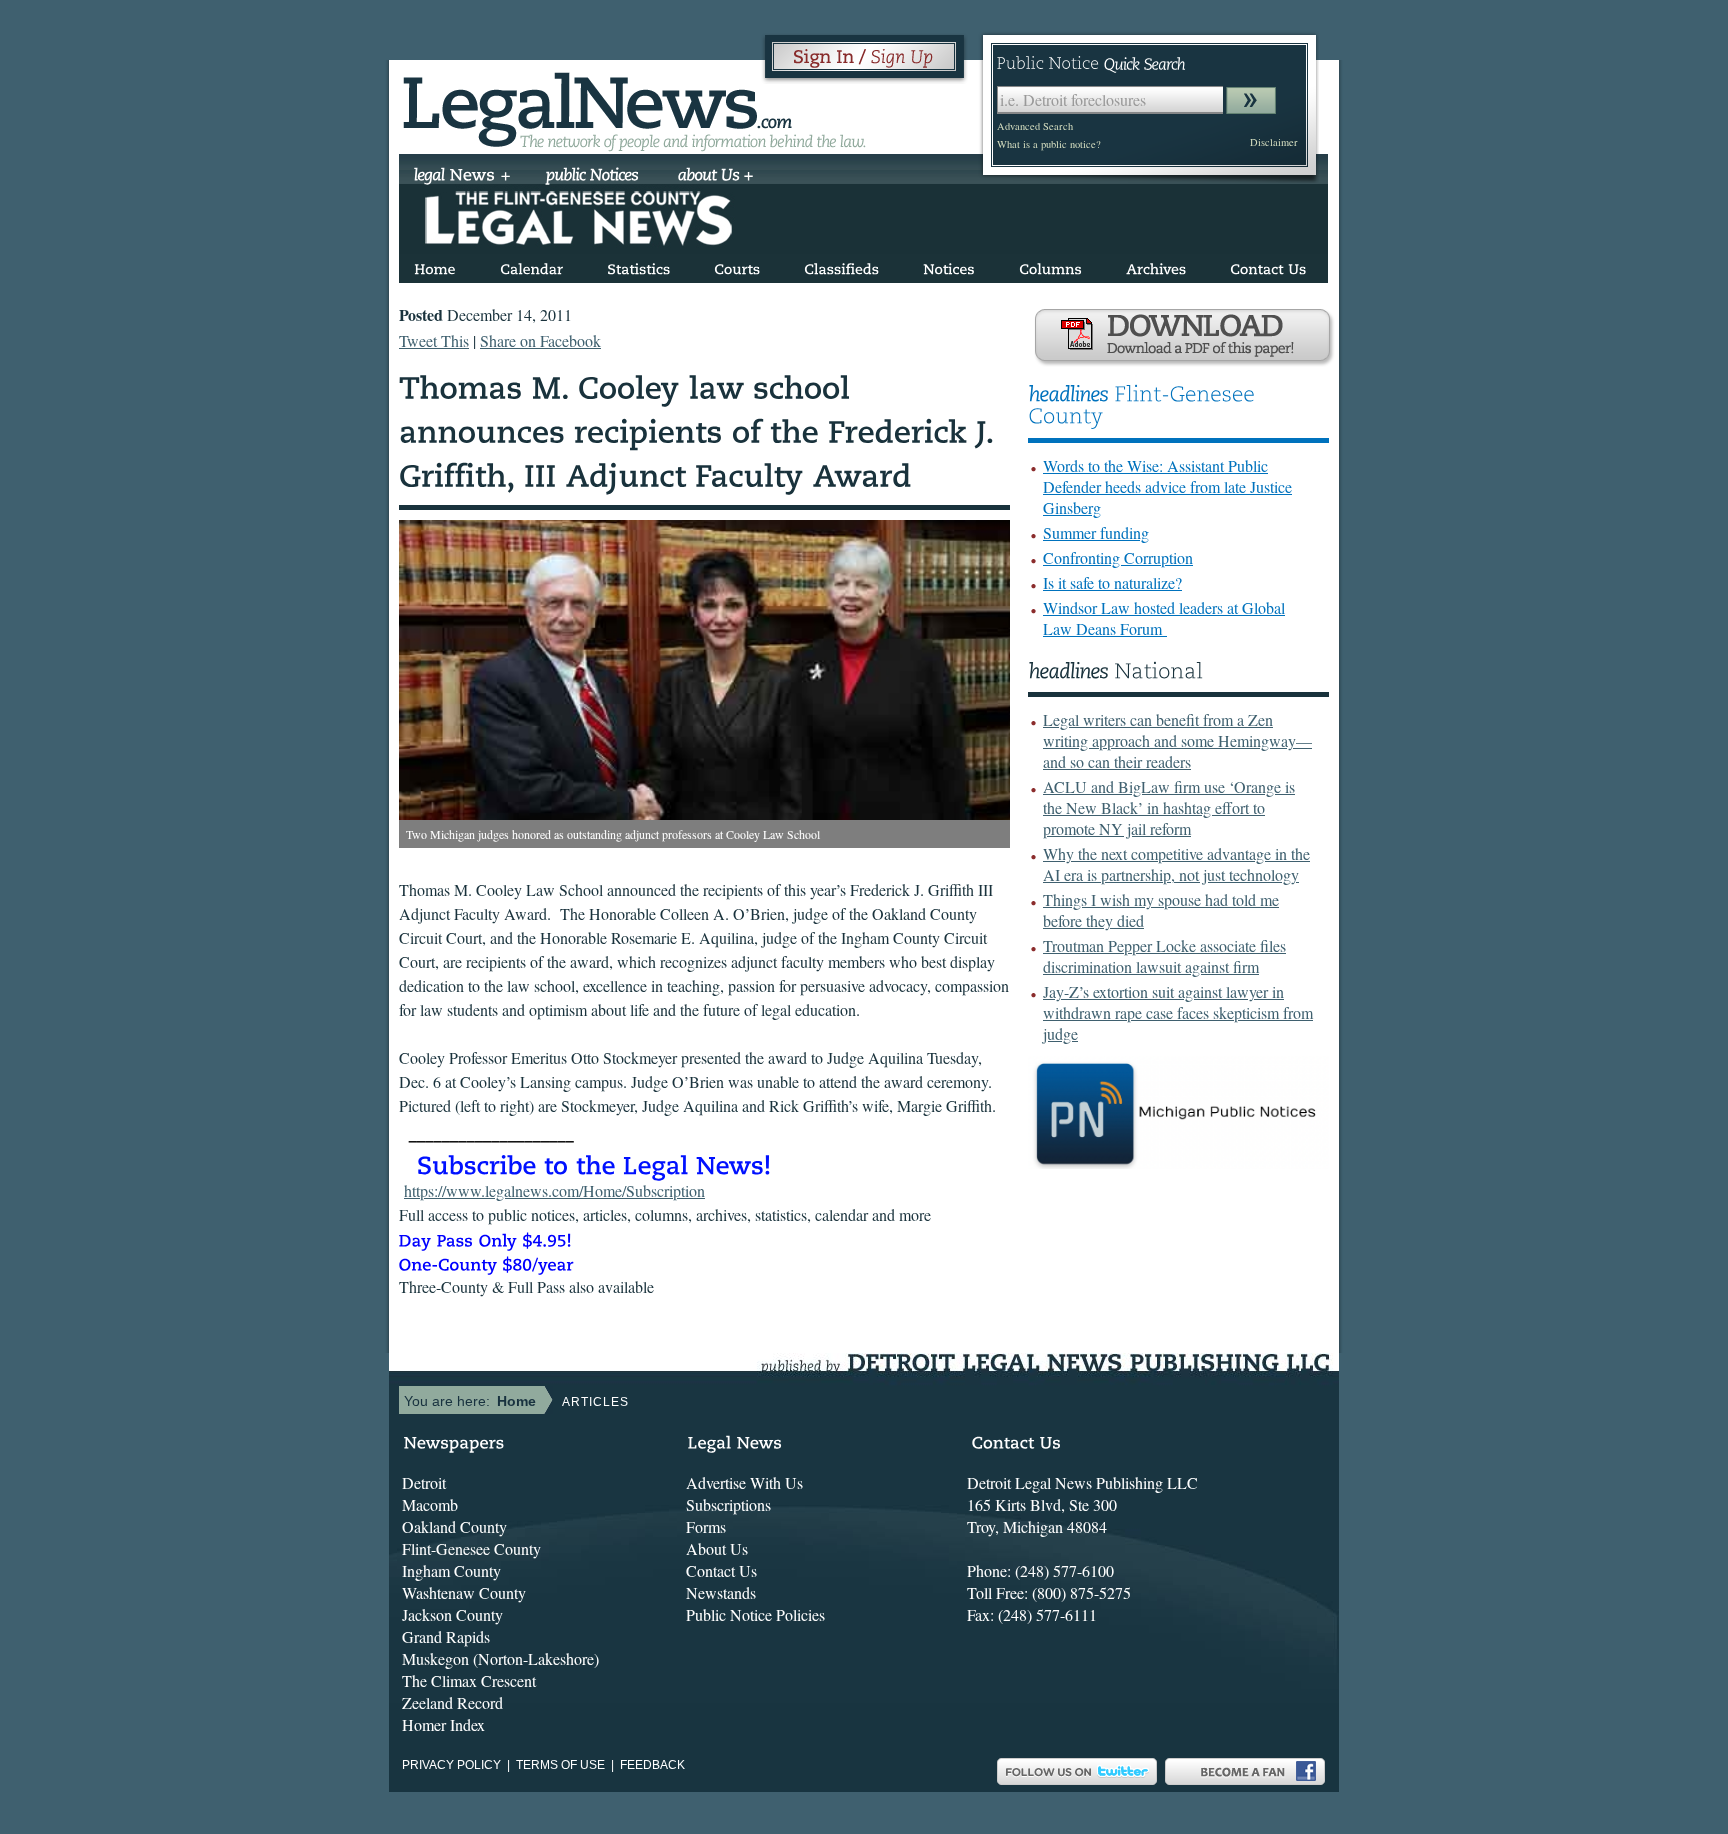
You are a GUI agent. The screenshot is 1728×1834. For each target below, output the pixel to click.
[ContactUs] (1268, 265)
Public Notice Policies (755, 1614)
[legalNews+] (462, 177)
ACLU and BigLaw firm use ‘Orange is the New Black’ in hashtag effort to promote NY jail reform (1169, 807)
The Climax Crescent (469, 1680)
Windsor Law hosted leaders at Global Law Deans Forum (1164, 618)
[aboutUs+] (715, 177)
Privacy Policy (451, 1765)
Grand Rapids (446, 1636)
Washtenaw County (464, 1592)
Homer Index (443, 1724)
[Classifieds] (841, 265)
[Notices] (949, 265)
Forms (706, 1526)
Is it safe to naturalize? (1112, 582)
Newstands (721, 1592)
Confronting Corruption (1118, 557)
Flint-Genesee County (471, 1548)
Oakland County (454, 1526)
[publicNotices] (592, 177)
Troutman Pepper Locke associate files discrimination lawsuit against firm (1164, 956)
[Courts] (737, 265)
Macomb (430, 1504)
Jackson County (452, 1614)
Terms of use (560, 1765)
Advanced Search (1035, 126)
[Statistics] (638, 265)
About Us (717, 1548)
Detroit (424, 1482)
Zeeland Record (452, 1702)
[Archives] (1156, 265)
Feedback (652, 1765)
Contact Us (721, 1570)
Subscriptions (728, 1504)
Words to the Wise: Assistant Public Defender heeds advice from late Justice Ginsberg (1167, 486)
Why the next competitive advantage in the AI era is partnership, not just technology (1176, 864)
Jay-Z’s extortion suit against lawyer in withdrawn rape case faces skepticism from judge (1178, 1012)
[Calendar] (531, 265)
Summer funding (1096, 532)
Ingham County (451, 1570)
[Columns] (1050, 265)
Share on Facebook (540, 340)
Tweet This (434, 340)
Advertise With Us (744, 1482)
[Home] (435, 265)
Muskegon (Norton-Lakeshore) (500, 1658)
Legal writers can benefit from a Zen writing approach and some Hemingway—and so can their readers (1177, 740)
